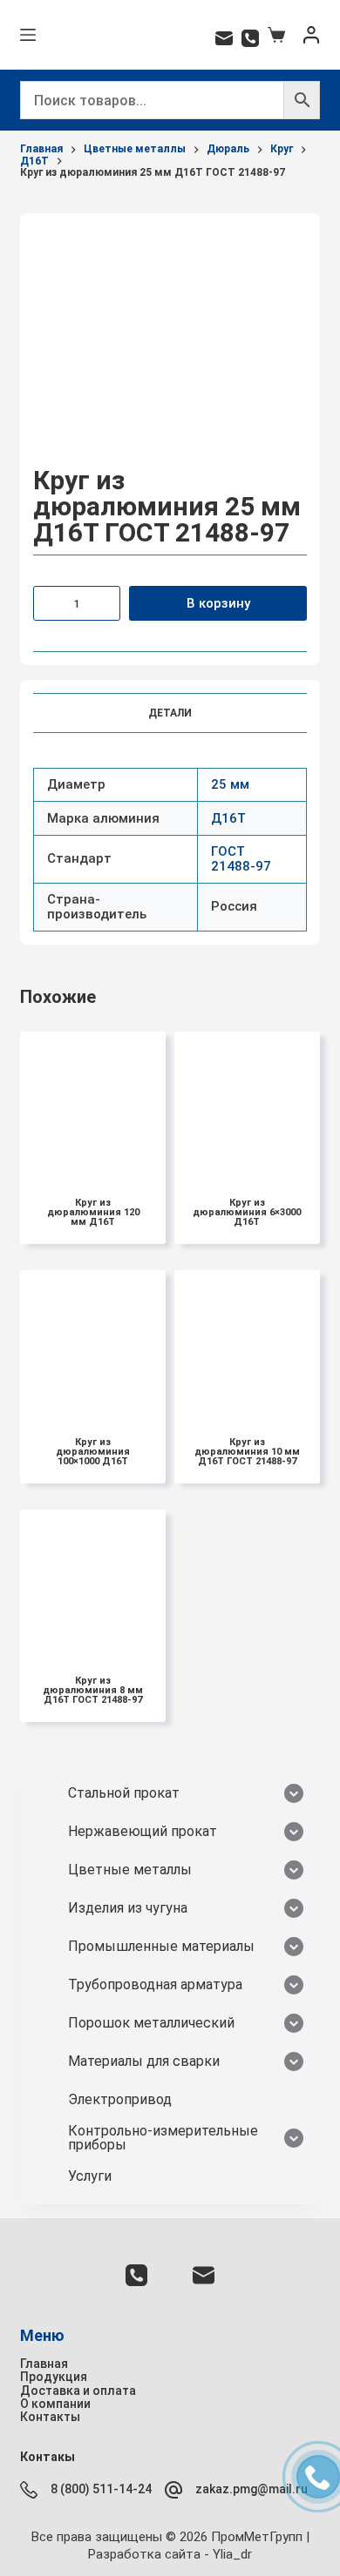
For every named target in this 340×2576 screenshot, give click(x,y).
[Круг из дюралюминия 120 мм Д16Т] (93, 1104)
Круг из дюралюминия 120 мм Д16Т (93, 1212)
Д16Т (228, 818)
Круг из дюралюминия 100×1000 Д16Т (93, 1452)
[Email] (224, 38)
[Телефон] (250, 38)
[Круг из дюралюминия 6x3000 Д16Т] (247, 1104)
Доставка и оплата (78, 2391)
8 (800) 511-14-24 (101, 2489)
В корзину (218, 603)
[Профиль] (311, 35)
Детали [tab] (170, 713)
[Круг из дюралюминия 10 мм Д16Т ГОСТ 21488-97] (247, 1343)
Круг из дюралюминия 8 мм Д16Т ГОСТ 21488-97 (93, 1690)
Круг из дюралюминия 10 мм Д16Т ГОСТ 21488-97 (247, 1452)
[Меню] (28, 35)
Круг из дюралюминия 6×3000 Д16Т (247, 1212)
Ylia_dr (232, 2554)
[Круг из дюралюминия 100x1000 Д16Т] (93, 1343)
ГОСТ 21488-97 (241, 859)
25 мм (230, 784)
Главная (44, 2364)
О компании (55, 2404)
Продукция (54, 2377)
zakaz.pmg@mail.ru (252, 2489)
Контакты (50, 2417)
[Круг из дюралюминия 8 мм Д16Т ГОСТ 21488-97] (93, 1582)
